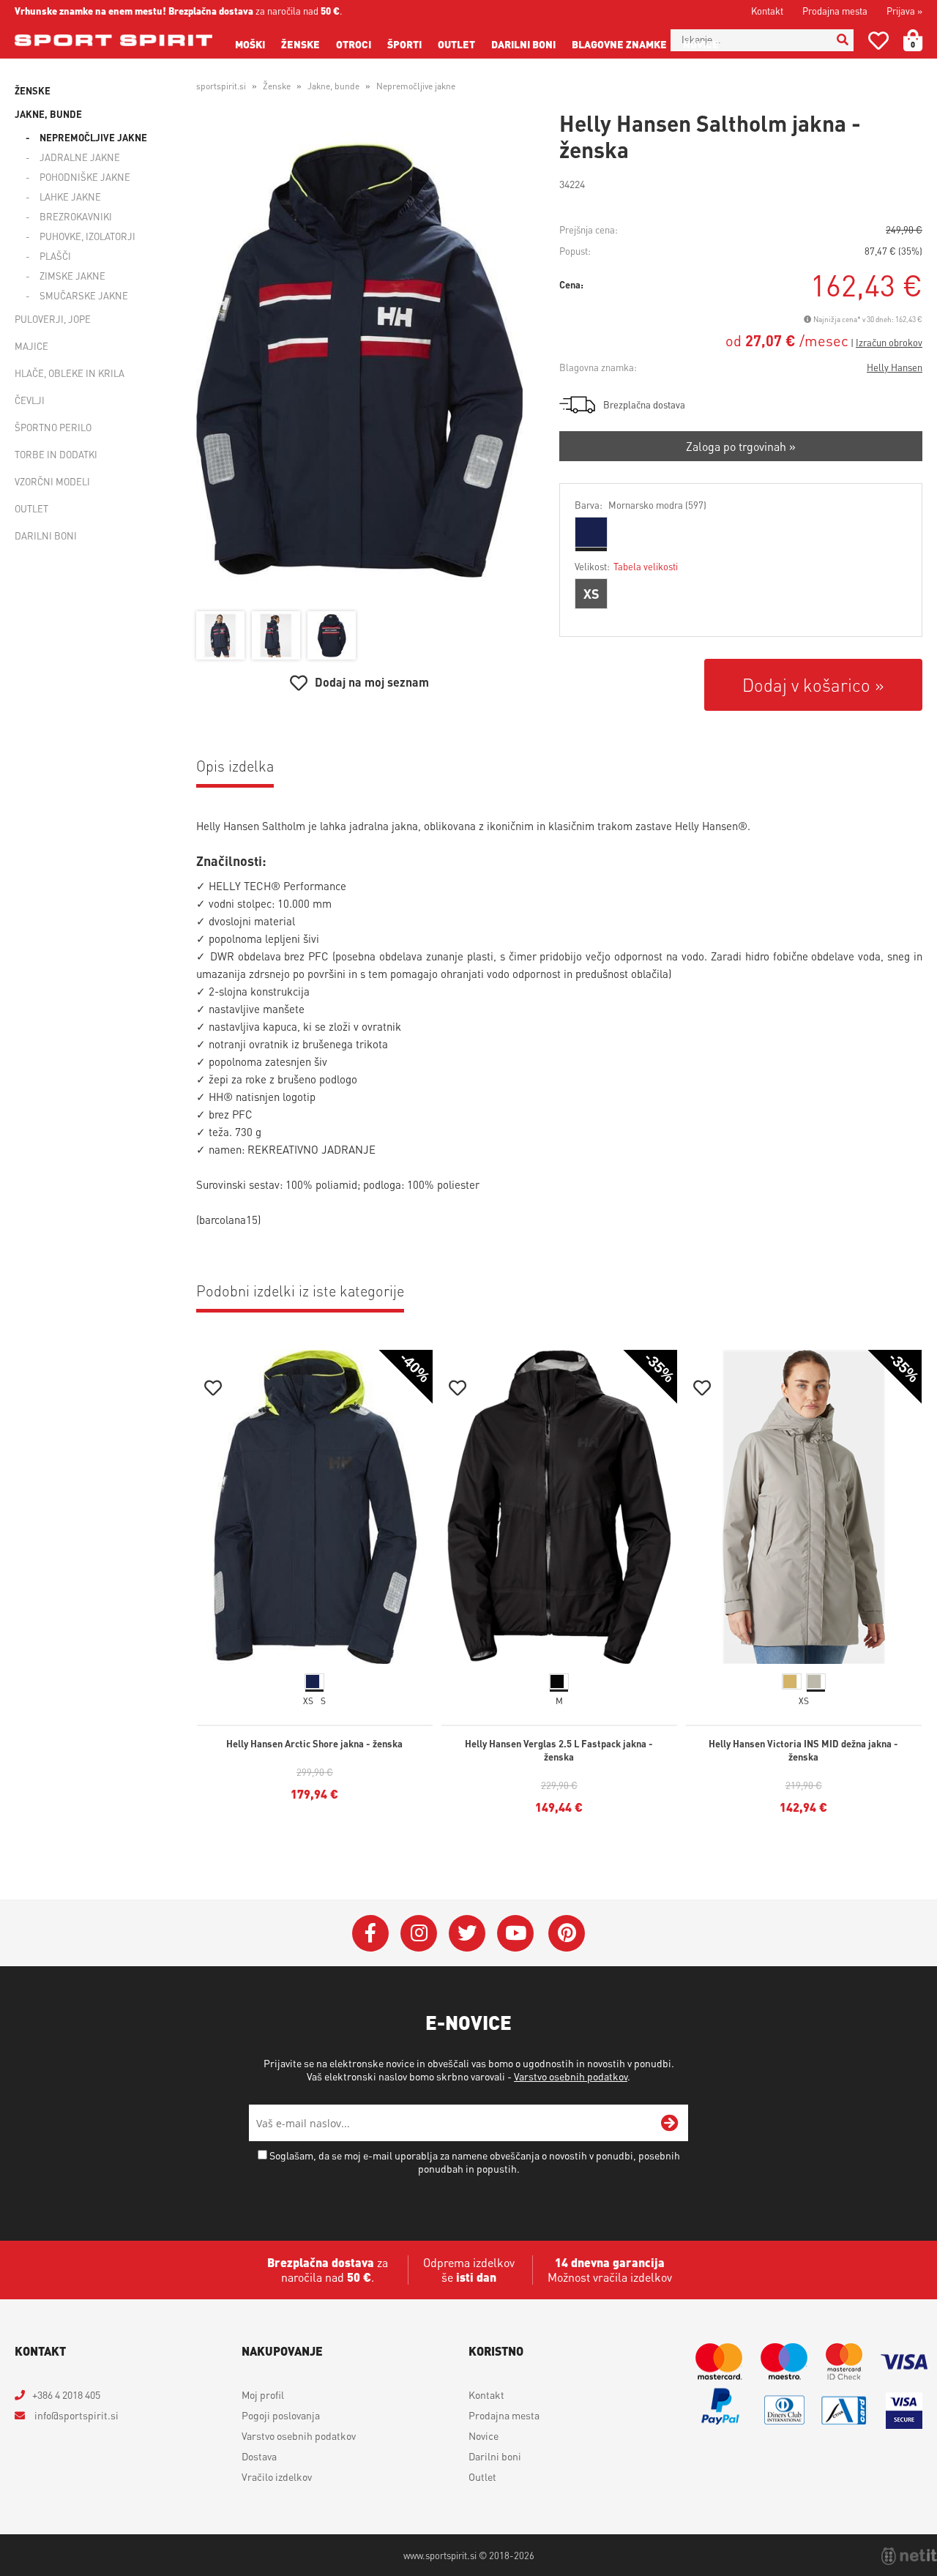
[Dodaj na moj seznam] (213, 1390)
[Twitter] (467, 1933)
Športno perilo (53, 427)
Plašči (55, 256)
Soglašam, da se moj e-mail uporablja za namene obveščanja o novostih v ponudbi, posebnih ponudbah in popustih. (475, 2162)
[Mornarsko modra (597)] (591, 532)
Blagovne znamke (619, 44)
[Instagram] (419, 1933)
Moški (250, 44)
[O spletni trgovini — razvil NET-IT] (909, 2556)
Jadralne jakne (80, 157)
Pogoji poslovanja (281, 2415)
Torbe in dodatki (56, 454)
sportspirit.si (221, 86)
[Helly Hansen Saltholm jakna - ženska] (359, 359)
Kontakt (767, 11)
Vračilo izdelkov (277, 2476)
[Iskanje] (843, 40)
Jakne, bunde (48, 114)
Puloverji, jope (53, 319)
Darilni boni (523, 44)
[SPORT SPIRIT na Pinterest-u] (567, 1933)
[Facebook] (370, 1933)
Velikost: (626, 566)
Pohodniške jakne (85, 177)
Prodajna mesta (835, 11)
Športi (404, 44)
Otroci (354, 44)
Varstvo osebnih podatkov (571, 2076)
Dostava (259, 2456)
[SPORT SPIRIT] (113, 40)
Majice (31, 346)
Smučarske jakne (84, 295)
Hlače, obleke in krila (70, 373)
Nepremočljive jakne (93, 137)
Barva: (641, 505)
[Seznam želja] (878, 44)
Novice (701, 44)
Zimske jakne (72, 276)
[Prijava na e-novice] (670, 2123)
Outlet (456, 44)
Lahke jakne (70, 197)
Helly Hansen (895, 367)
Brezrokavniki (76, 216)
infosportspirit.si (75, 2415)
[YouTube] (515, 1933)
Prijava (904, 11)
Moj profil (263, 2394)
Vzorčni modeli (52, 481)
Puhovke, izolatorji (87, 236)
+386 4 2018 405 (66, 2394)
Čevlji (30, 400)
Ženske (300, 44)
